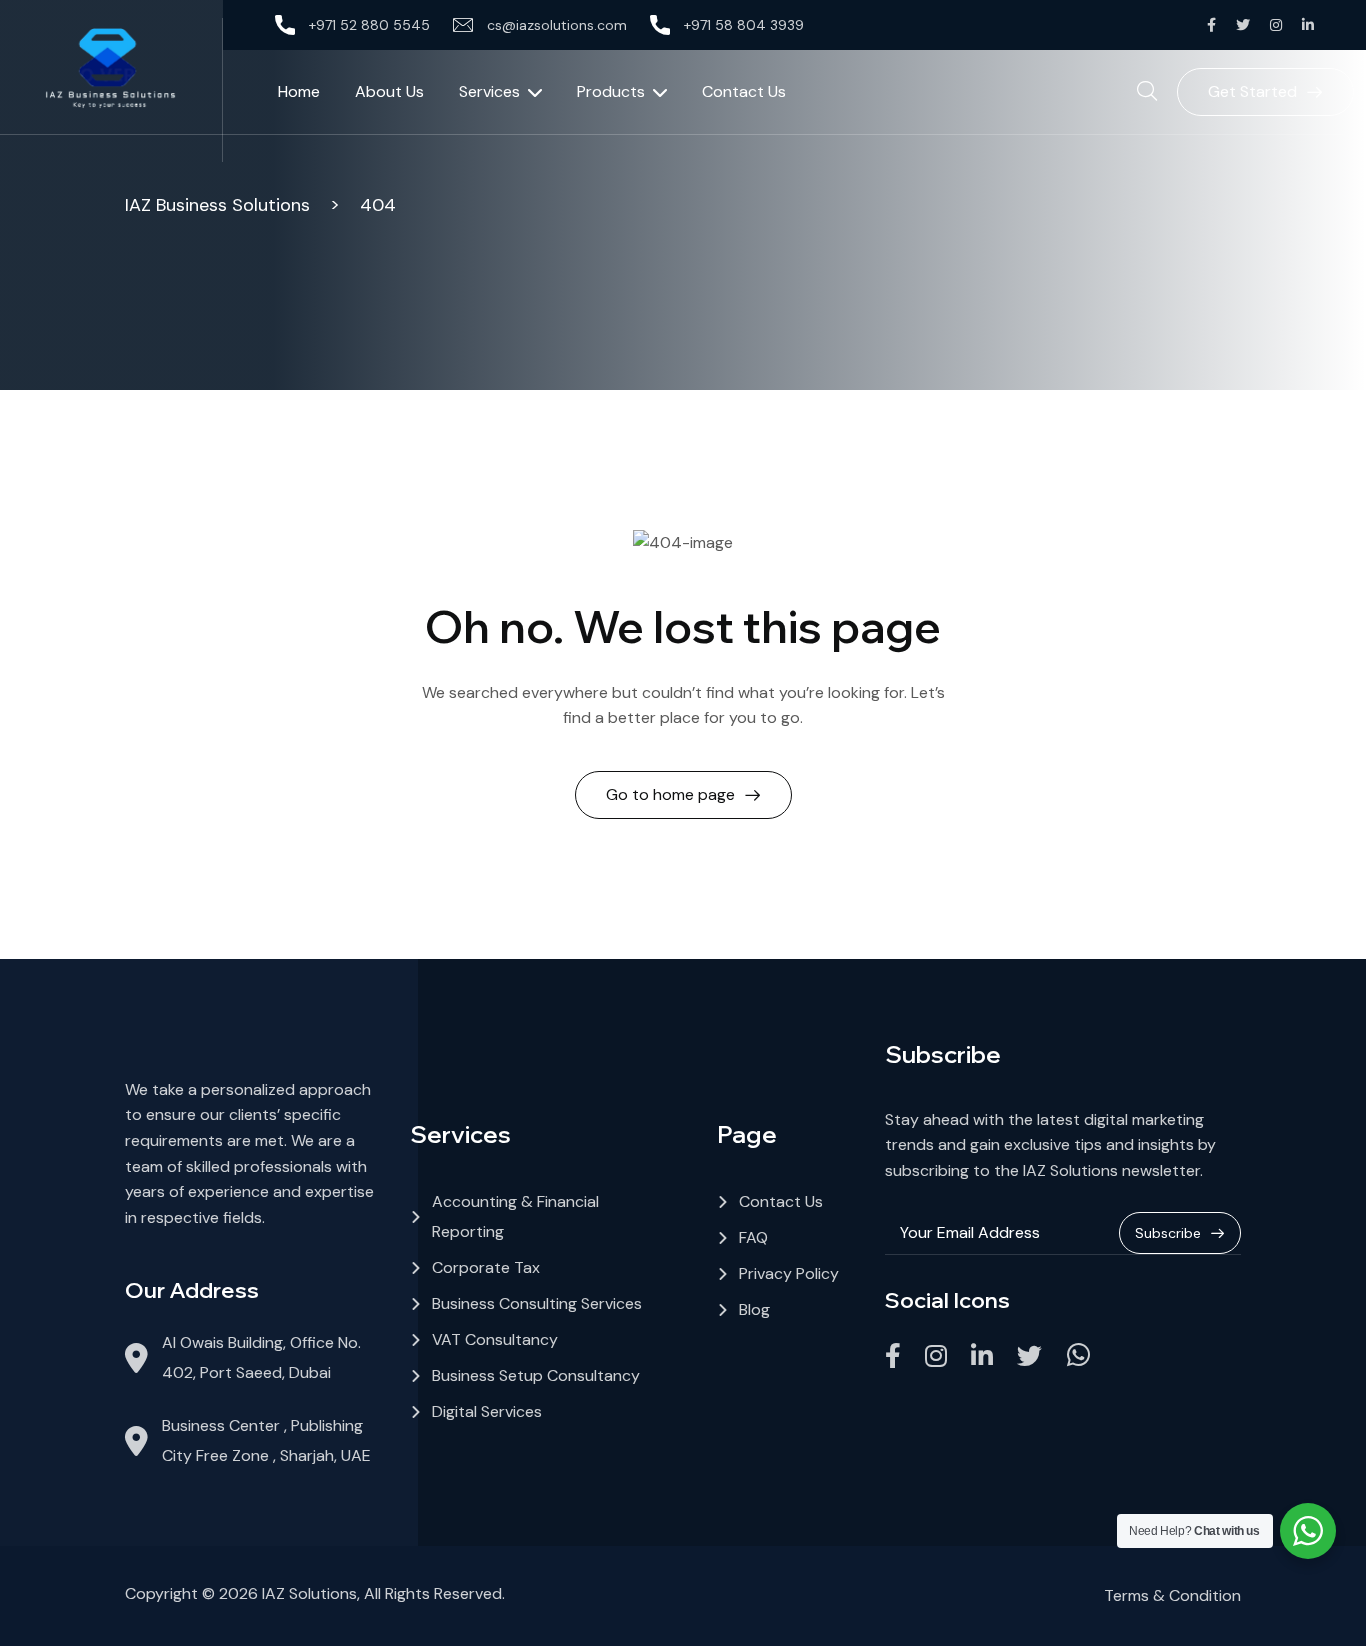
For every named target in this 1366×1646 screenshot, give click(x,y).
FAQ (753, 1237)
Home (299, 91)
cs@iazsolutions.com (557, 25)
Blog (754, 1309)
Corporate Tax (486, 1267)
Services (489, 91)
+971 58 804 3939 (744, 25)
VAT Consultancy (495, 1339)
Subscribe (1168, 1233)
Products (611, 91)
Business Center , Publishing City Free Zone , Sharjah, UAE (266, 1440)
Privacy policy (789, 1273)
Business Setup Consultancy (536, 1375)
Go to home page (670, 794)
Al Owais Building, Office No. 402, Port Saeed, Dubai (261, 1357)
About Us (389, 91)
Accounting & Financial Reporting (515, 1216)
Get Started (1252, 91)
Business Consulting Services (537, 1303)
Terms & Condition (1172, 1595)
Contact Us (744, 91)
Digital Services (487, 1411)
